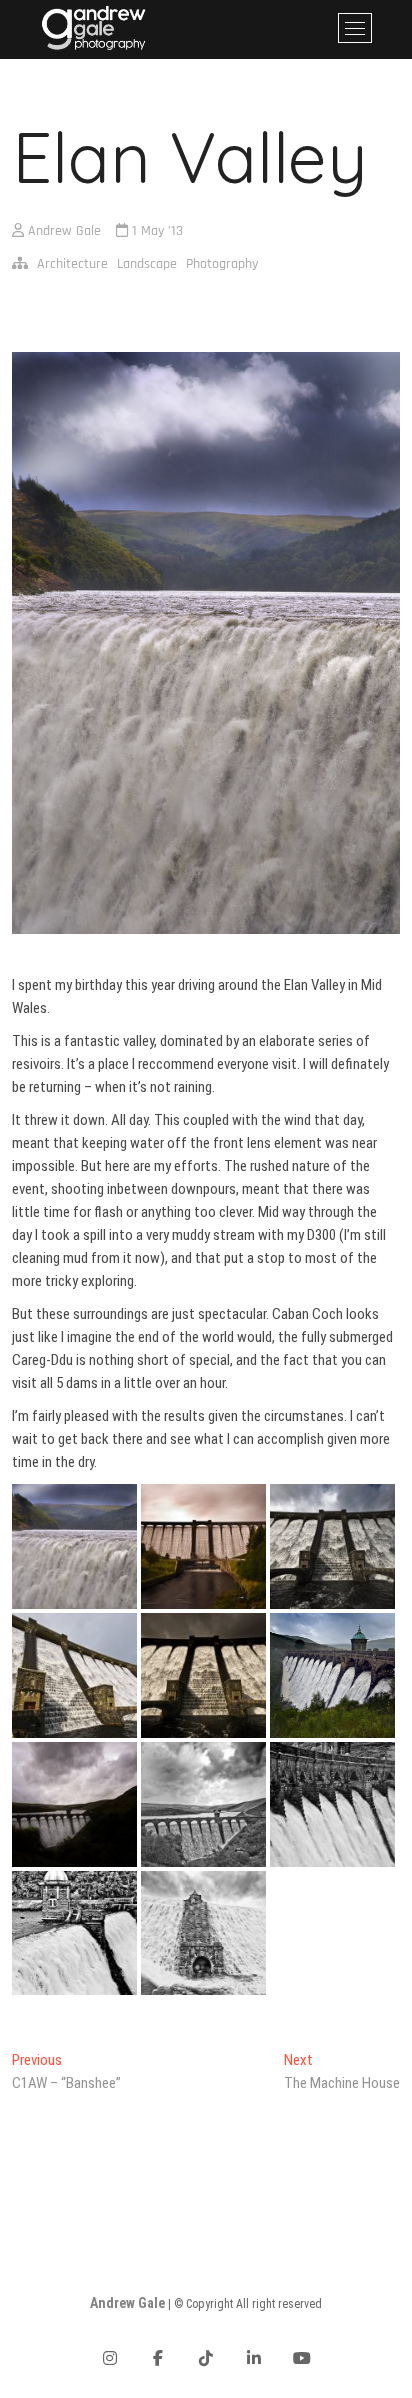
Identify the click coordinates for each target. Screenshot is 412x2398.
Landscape (147, 264)
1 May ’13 (155, 231)
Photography (222, 264)
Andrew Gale (62, 231)
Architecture (72, 264)
